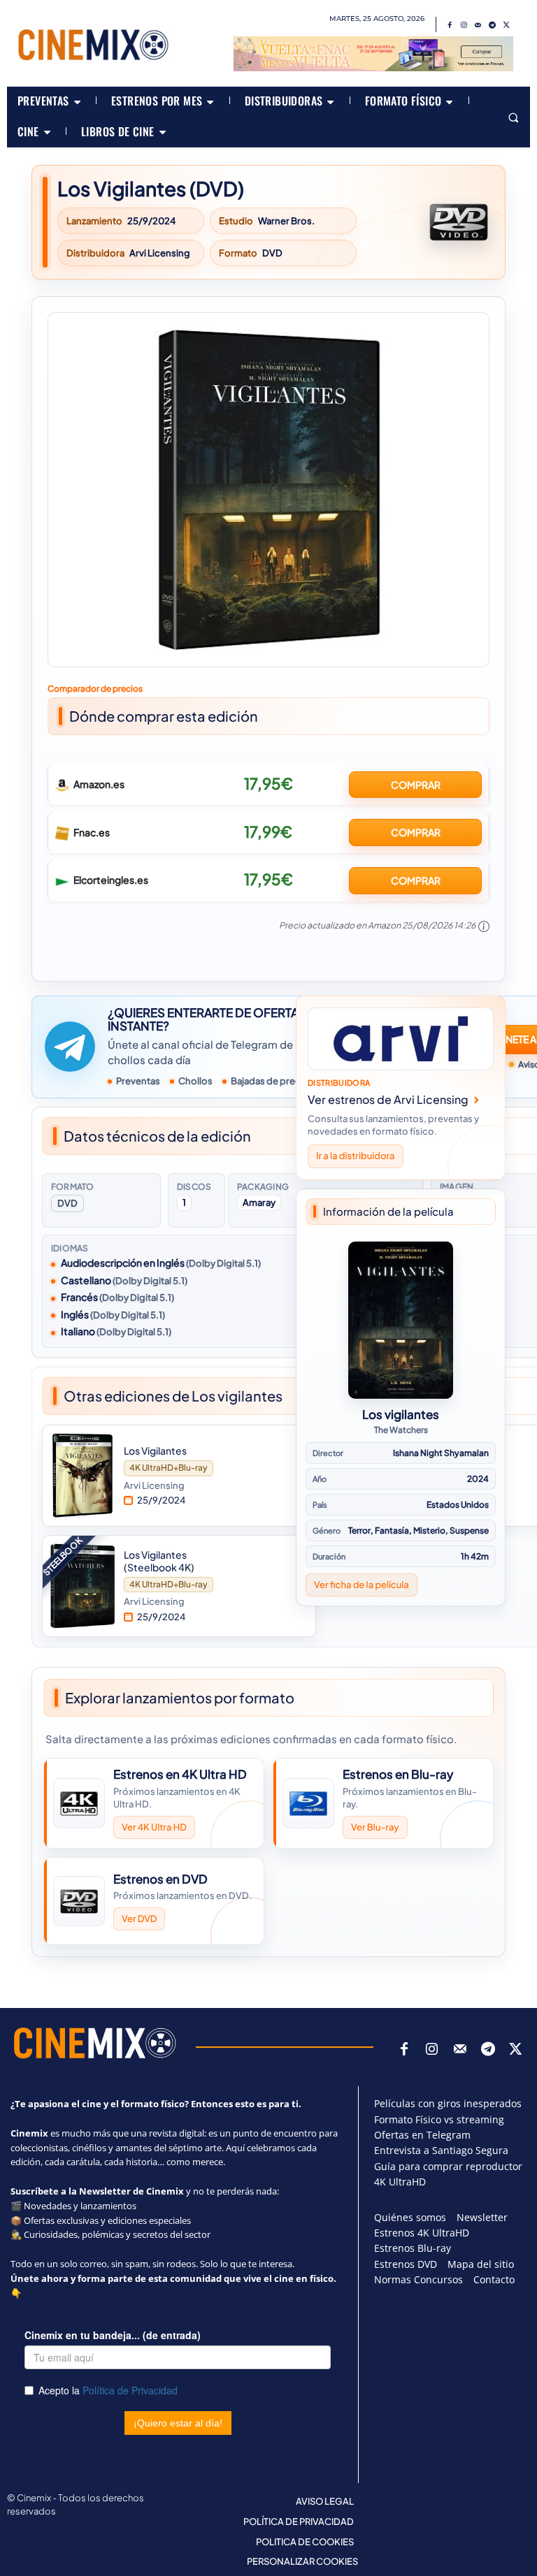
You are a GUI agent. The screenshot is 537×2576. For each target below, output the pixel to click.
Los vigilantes (401, 1414)
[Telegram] (492, 25)
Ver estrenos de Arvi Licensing (388, 1099)
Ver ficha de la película (361, 1584)
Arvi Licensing (160, 253)
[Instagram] (464, 25)
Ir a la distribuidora (356, 1156)
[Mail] (478, 25)
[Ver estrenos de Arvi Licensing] (401, 1039)
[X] (506, 25)
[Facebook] (450, 25)
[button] (513, 117)
